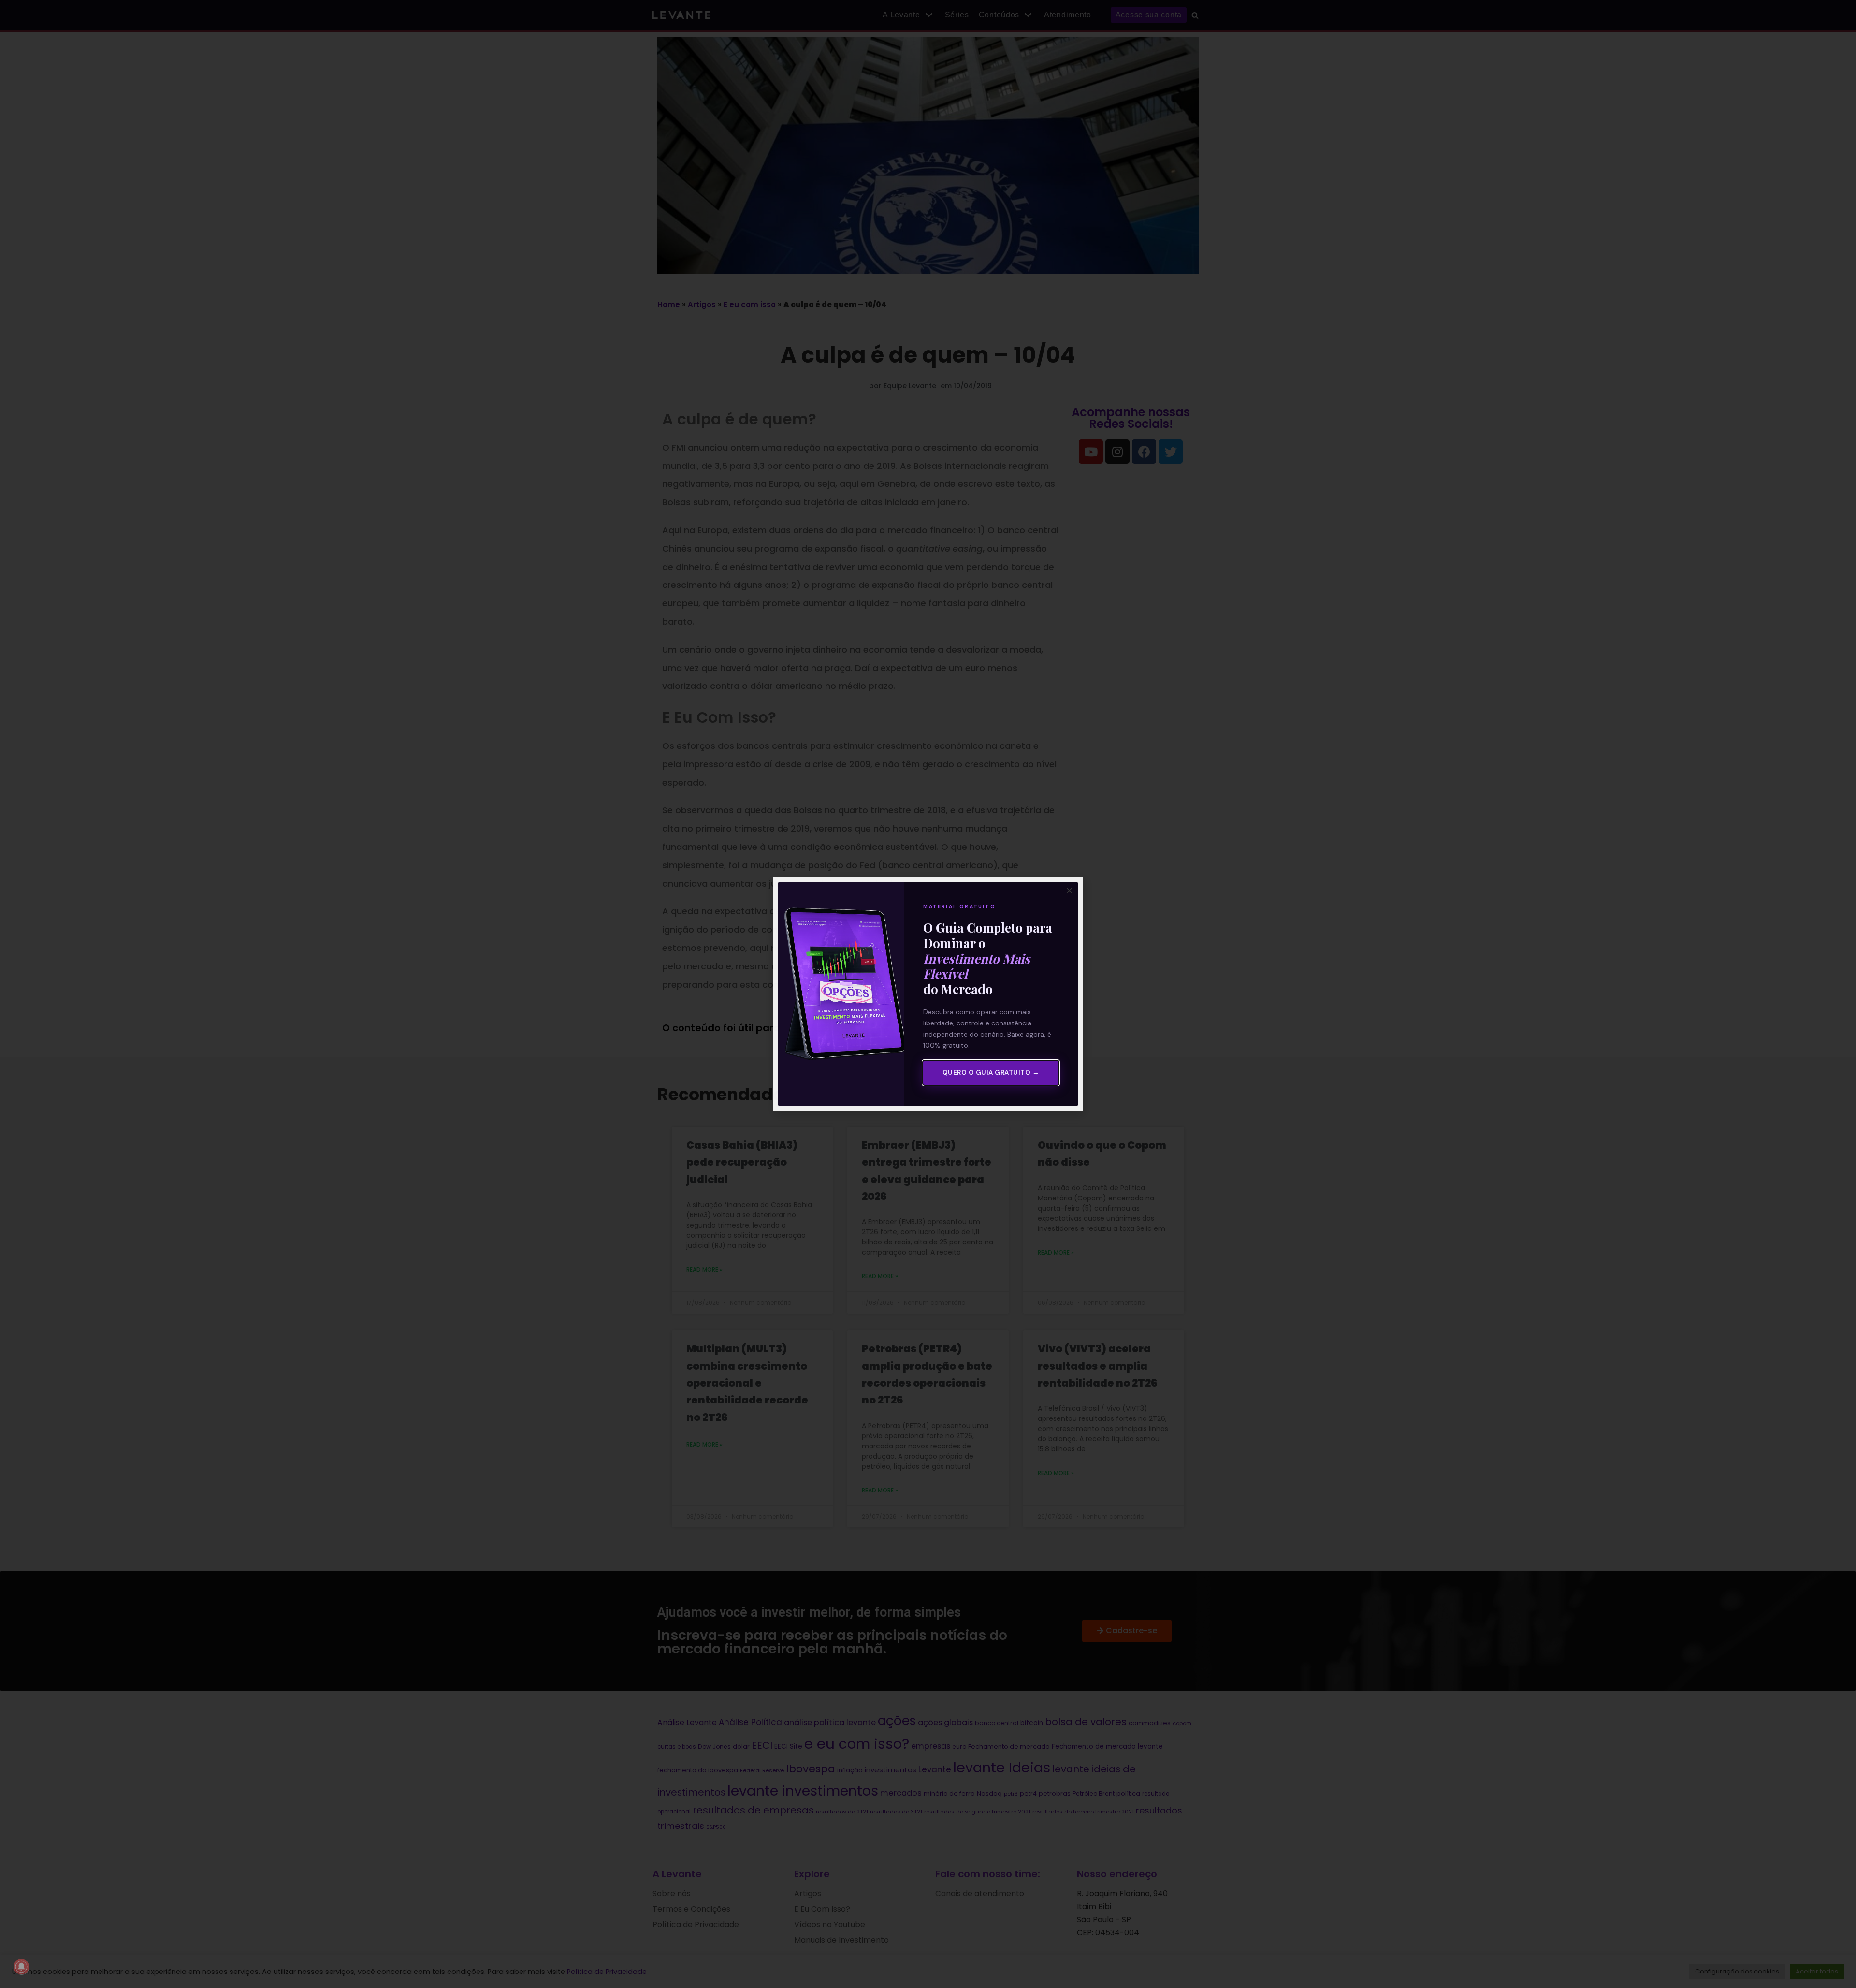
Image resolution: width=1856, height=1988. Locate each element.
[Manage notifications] (21, 1967)
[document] (928, 994)
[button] (1069, 890)
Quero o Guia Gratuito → (991, 1073)
